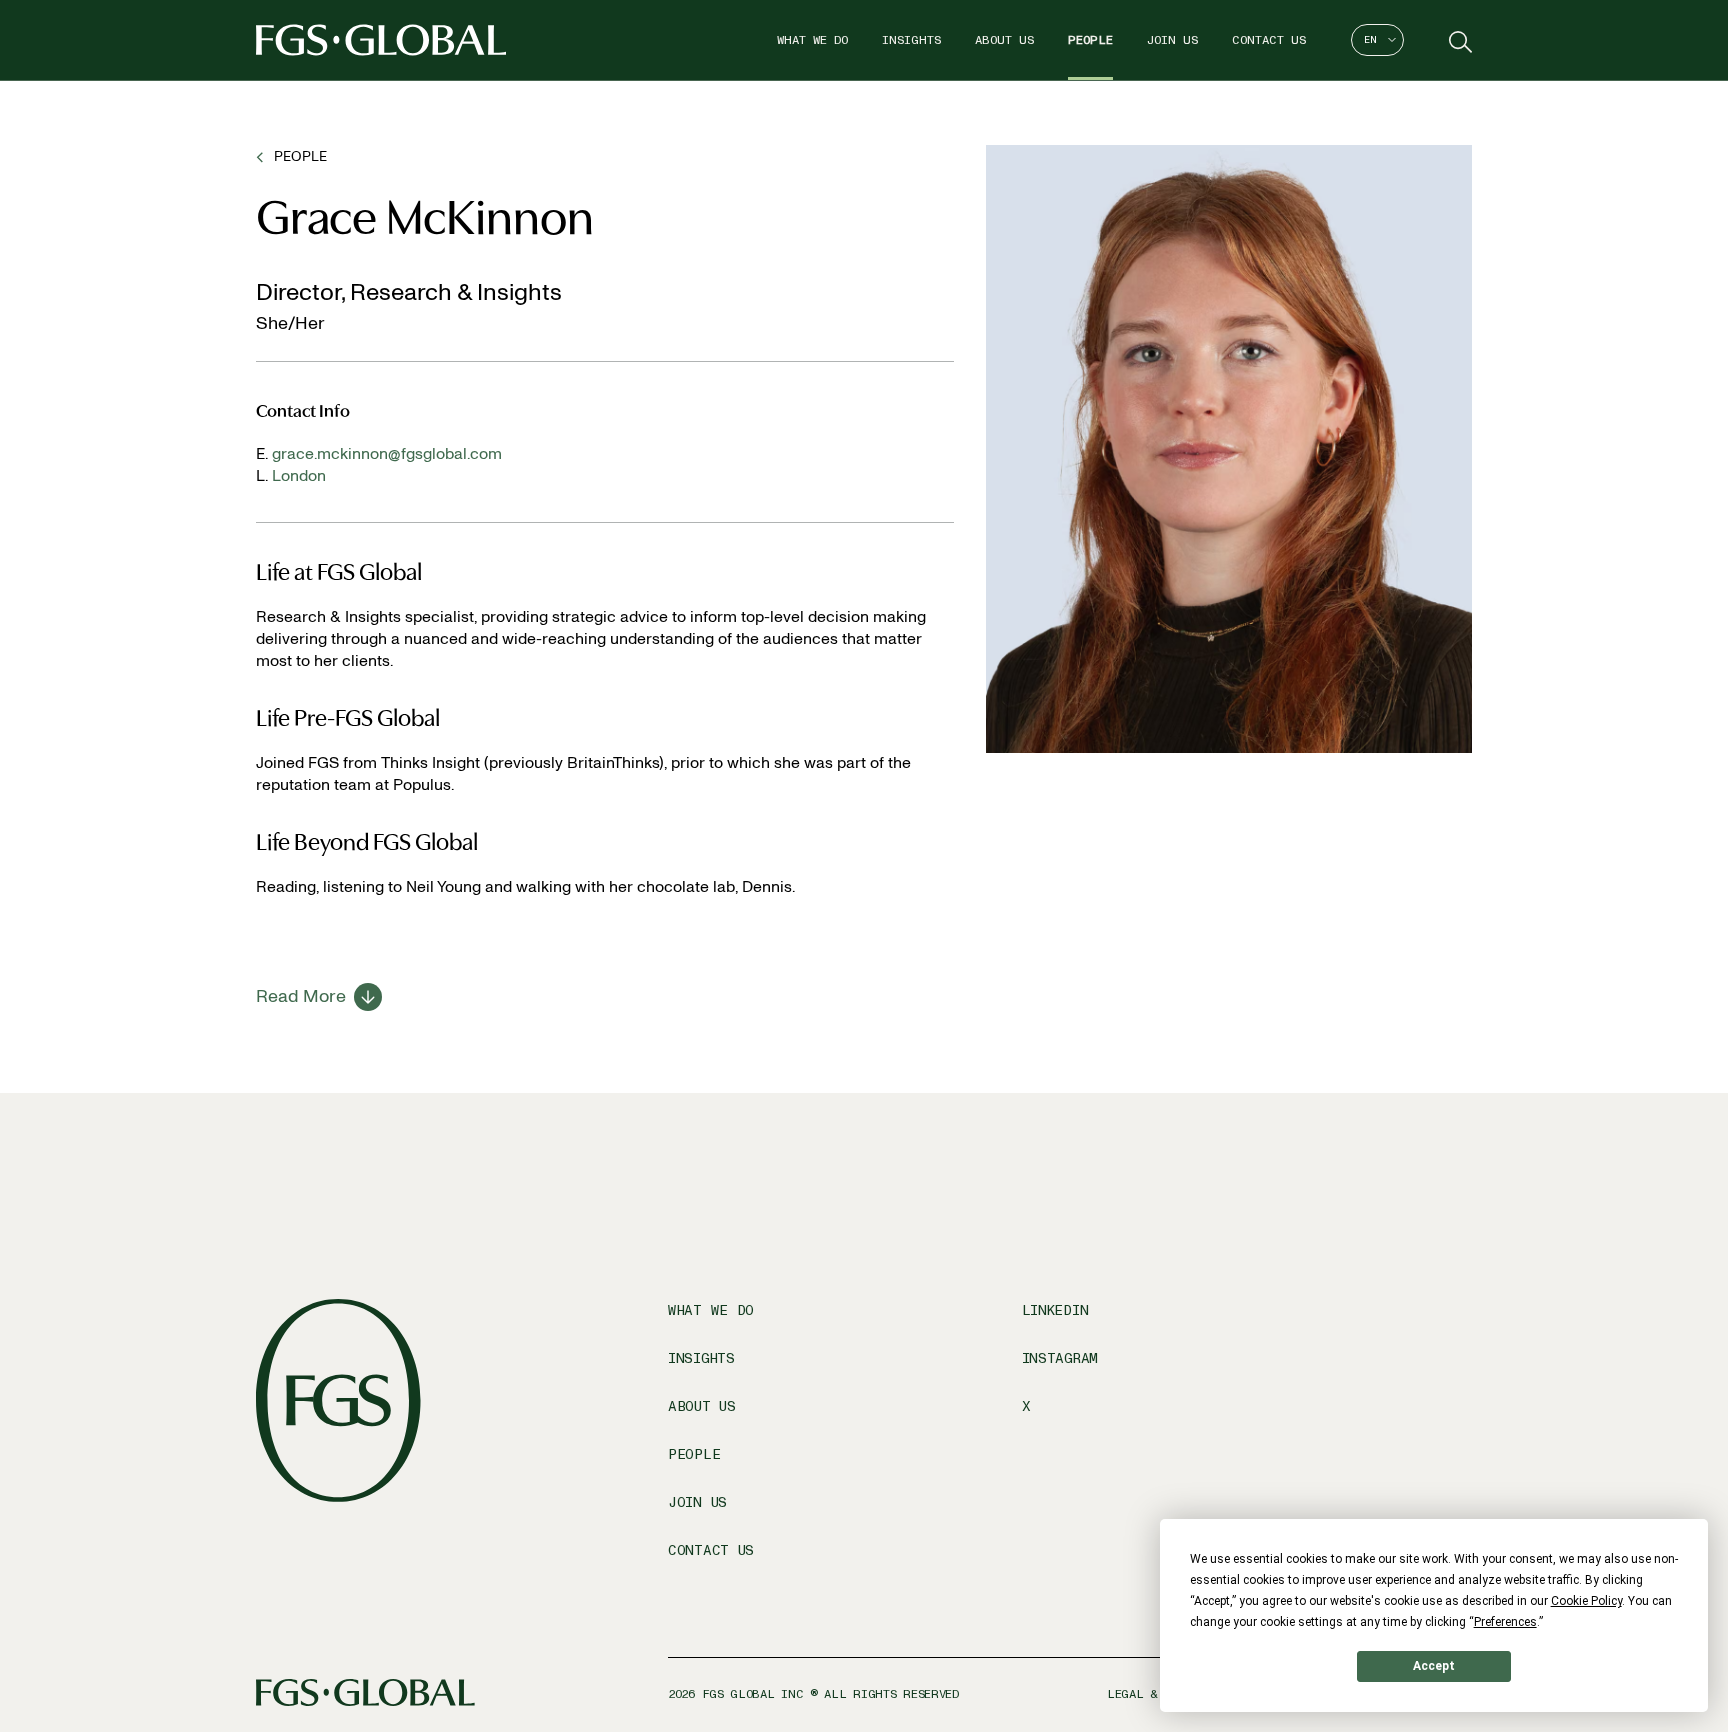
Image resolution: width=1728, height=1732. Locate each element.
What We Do (812, 40)
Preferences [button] (1505, 1622)
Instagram (1060, 1358)
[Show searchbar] (1458, 40)
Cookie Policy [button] (1586, 1601)
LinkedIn (1055, 1310)
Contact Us (1269, 40)
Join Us (1172, 40)
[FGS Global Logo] (381, 40)
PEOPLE (300, 156)
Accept (1434, 1666)
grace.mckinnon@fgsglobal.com (387, 453)
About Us (1004, 40)
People (1090, 40)
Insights (911, 40)
